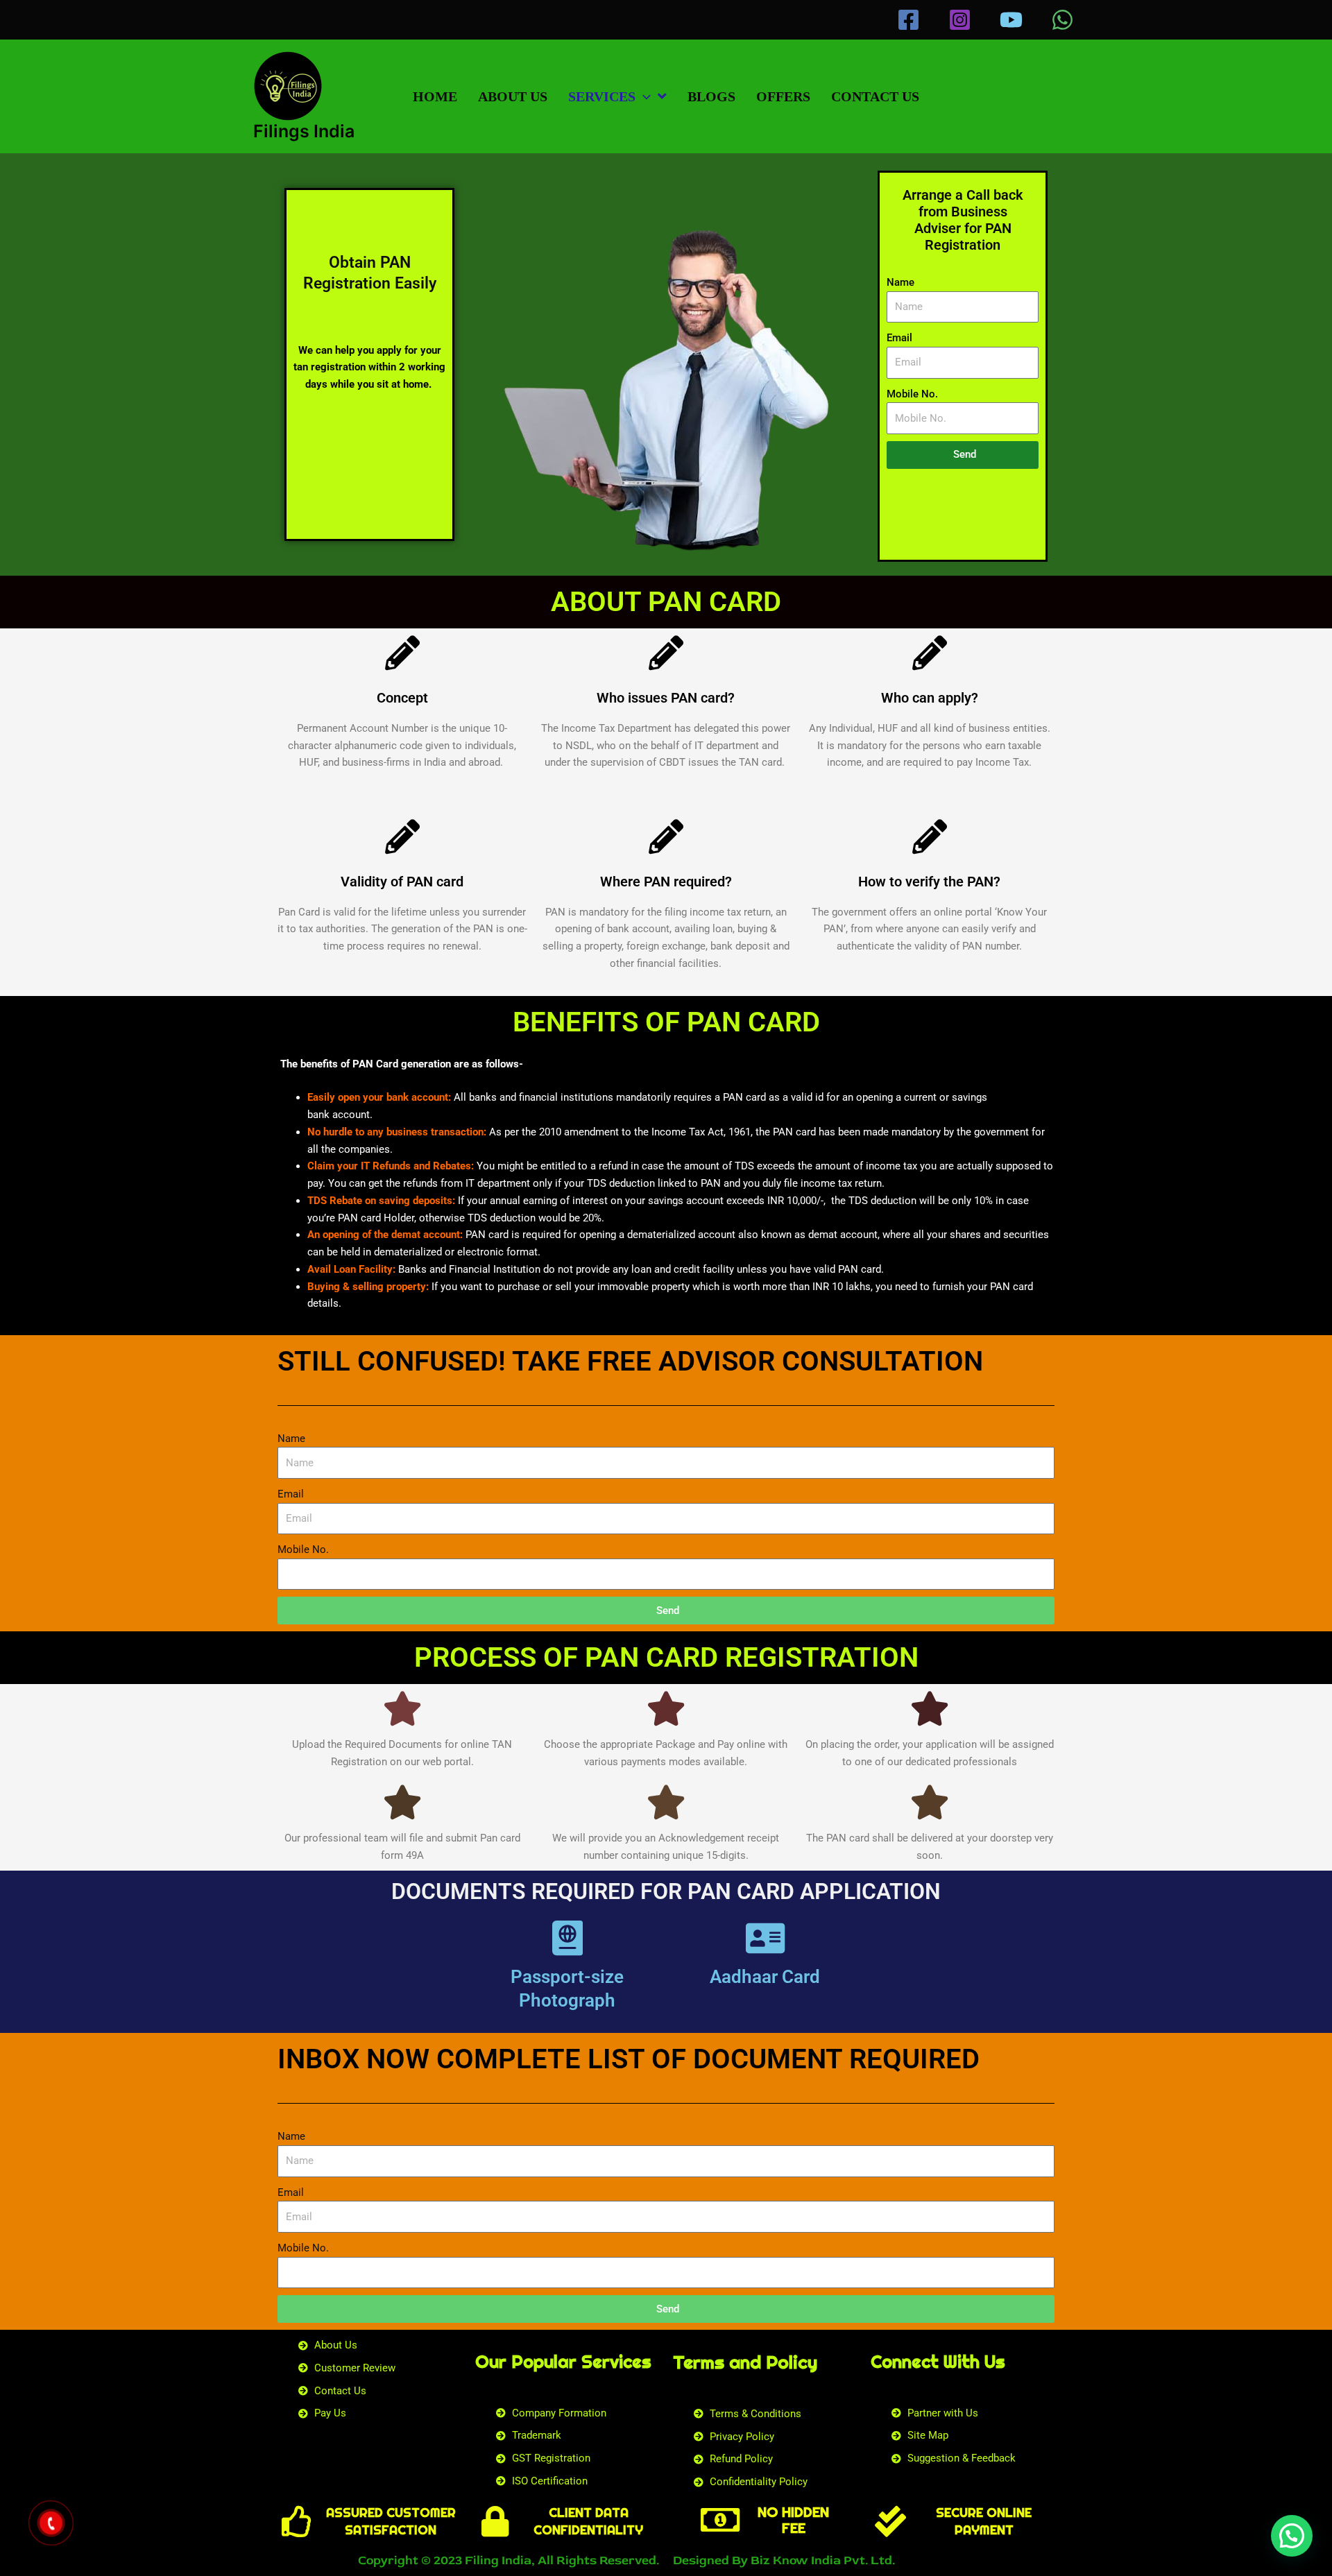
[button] (643, 96)
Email (899, 338)
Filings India (304, 131)
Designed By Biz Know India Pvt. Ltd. (784, 2560)
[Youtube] (1011, 20)
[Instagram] (960, 20)
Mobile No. (912, 394)
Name (900, 282)
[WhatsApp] (1062, 20)
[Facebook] (908, 20)
